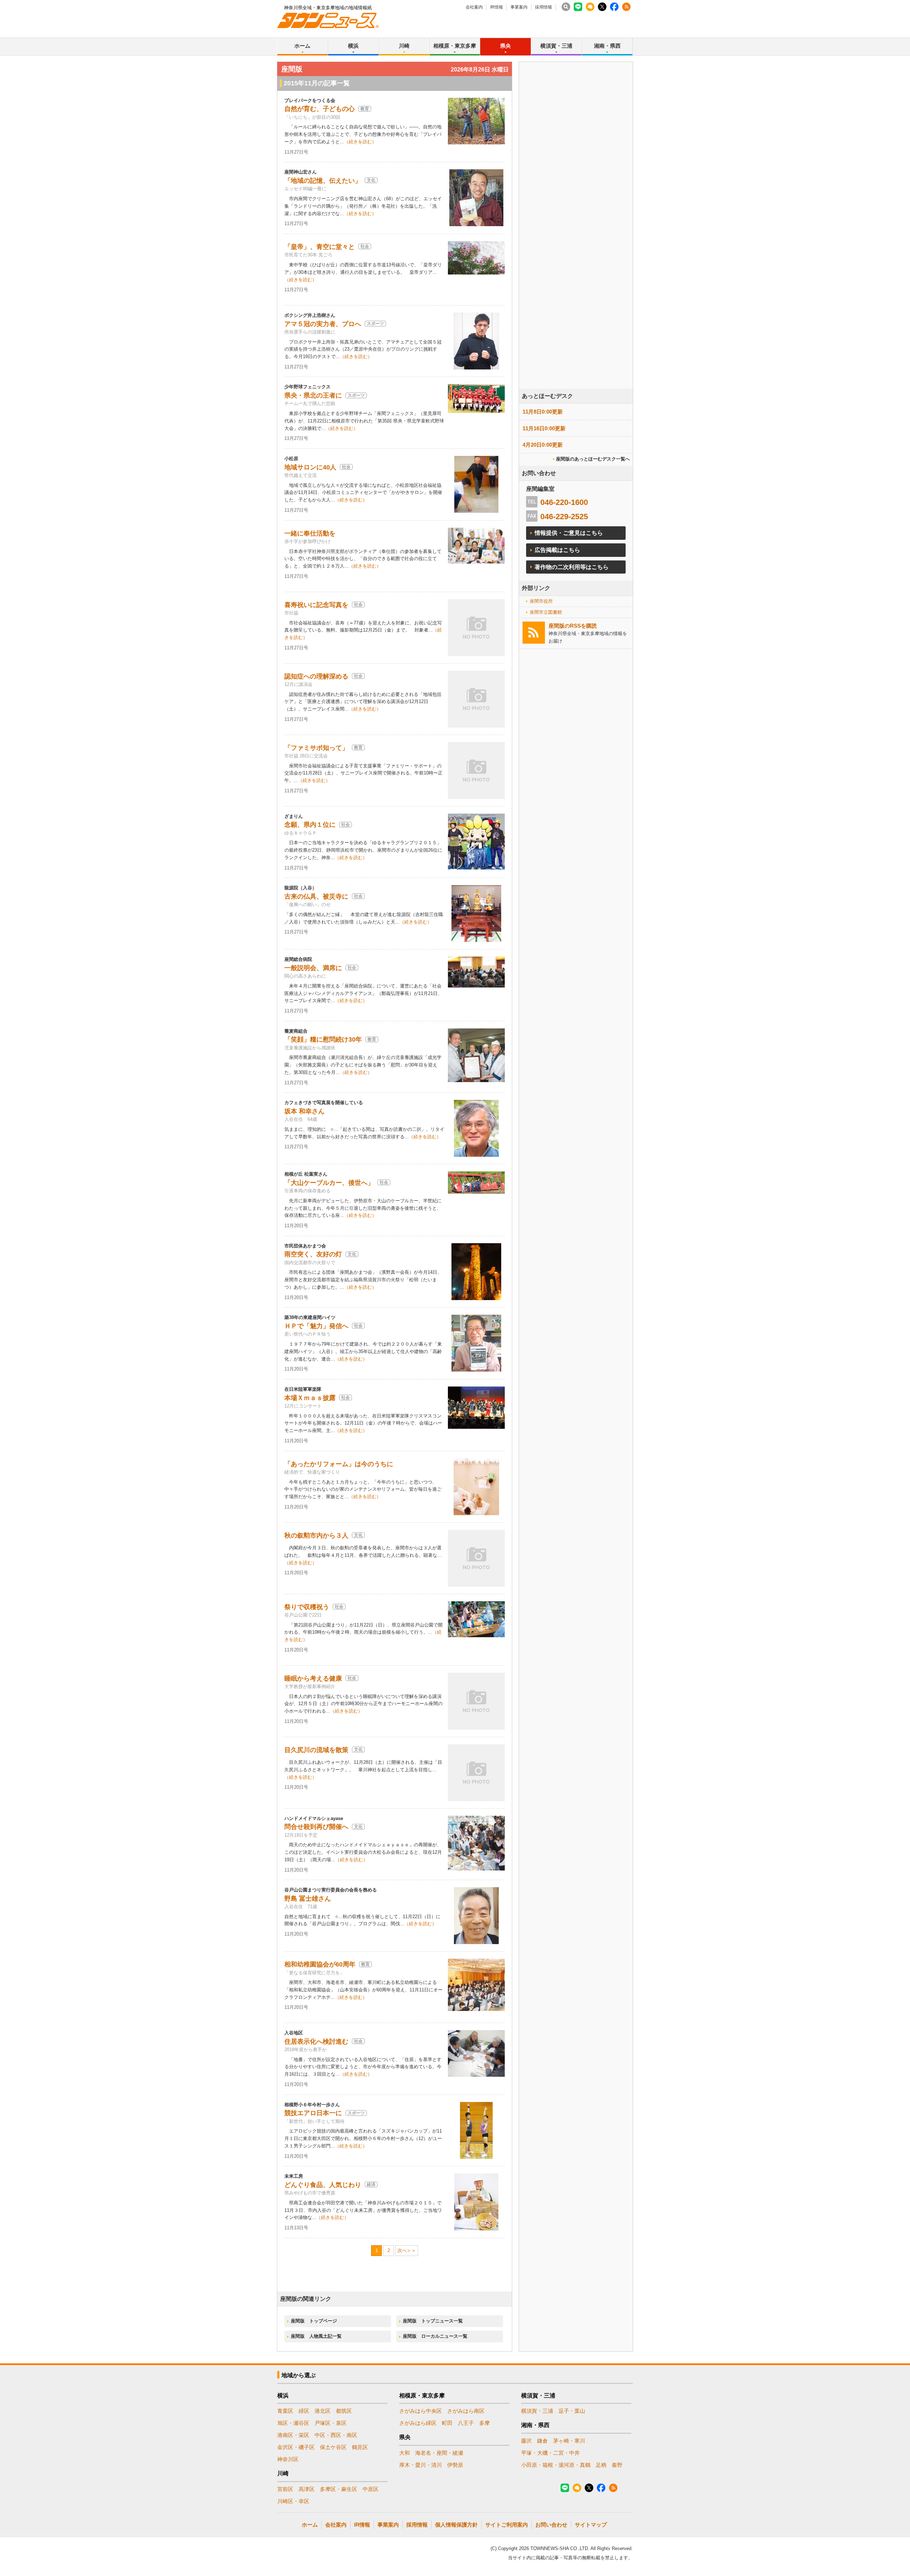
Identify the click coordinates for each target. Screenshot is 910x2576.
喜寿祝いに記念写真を (316, 605)
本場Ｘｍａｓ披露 (310, 1398)
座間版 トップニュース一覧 (433, 2321)
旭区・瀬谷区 (293, 2423)
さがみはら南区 (466, 2411)
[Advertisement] (576, 245)
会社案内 (474, 7)
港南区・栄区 (293, 2435)
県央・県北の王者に (313, 395)
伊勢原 (455, 2465)
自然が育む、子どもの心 (320, 109)
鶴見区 (360, 2447)
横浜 (353, 46)
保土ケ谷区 (333, 2447)
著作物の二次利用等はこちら (572, 567)
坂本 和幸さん (304, 1111)
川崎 (404, 46)
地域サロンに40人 (310, 467)
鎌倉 (542, 2441)
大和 (405, 2453)
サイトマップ (591, 2525)
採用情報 (544, 7)
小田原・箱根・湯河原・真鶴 (556, 2465)
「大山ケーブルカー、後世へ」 (329, 1183)
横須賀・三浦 (556, 46)
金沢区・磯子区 (296, 2447)
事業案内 (519, 7)
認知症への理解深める (316, 676)
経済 (371, 2184)
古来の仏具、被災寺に (316, 896)
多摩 (485, 2423)
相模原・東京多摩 (455, 46)
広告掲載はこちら (557, 550)
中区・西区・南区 (336, 2435)
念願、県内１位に (310, 825)
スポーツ (375, 324)
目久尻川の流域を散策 (316, 1750)
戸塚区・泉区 (331, 2423)
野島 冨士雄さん (308, 1899)
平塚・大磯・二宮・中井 (550, 2453)
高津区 (307, 2489)
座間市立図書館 (546, 612)
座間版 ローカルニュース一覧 (435, 2336)
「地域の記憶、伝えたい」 (323, 181)
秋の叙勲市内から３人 (316, 1536)
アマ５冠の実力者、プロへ (323, 324)
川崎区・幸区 (293, 2501)
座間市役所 (541, 601)
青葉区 (285, 2411)
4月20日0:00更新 (543, 445)
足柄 (601, 2465)
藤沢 (526, 2441)
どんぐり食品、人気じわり (323, 2185)
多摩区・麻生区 (339, 2489)
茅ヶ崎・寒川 (569, 2441)
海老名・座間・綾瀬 (439, 2453)
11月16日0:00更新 (544, 428)
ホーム (302, 46)
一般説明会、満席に (313, 968)
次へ (402, 2250)
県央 (505, 46)
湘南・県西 (607, 46)
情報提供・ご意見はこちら (569, 533)
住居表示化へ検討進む (316, 2042)
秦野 (617, 2465)
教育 (365, 109)
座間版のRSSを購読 (573, 626)
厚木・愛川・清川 (421, 2465)
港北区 (323, 2411)
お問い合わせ (551, 2525)
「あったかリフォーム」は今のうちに (339, 1464)
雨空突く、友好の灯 (313, 1254)
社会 (365, 246)
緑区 (304, 2411)
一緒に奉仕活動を (310, 533)
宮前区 (285, 2489)
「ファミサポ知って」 (316, 748)
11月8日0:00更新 (543, 412)
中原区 (371, 2489)
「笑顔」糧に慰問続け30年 (323, 1039)
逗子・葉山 (572, 2411)
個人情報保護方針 (456, 2525)
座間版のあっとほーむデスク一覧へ (593, 459)
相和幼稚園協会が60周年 (320, 1964)
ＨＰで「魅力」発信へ (316, 1326)
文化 (371, 180)
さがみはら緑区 (418, 2423)
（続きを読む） (360, 142)
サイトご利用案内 (507, 2525)
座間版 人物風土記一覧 (316, 2336)
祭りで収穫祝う (307, 1607)
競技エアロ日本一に (313, 2113)
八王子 (466, 2423)
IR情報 (497, 7)
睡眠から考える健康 (313, 1678)
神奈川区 (288, 2459)
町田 (447, 2423)
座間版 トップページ (314, 2321)
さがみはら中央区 (421, 2411)
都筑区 (344, 2411)
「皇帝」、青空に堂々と (320, 247)
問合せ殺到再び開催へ (316, 1827)
